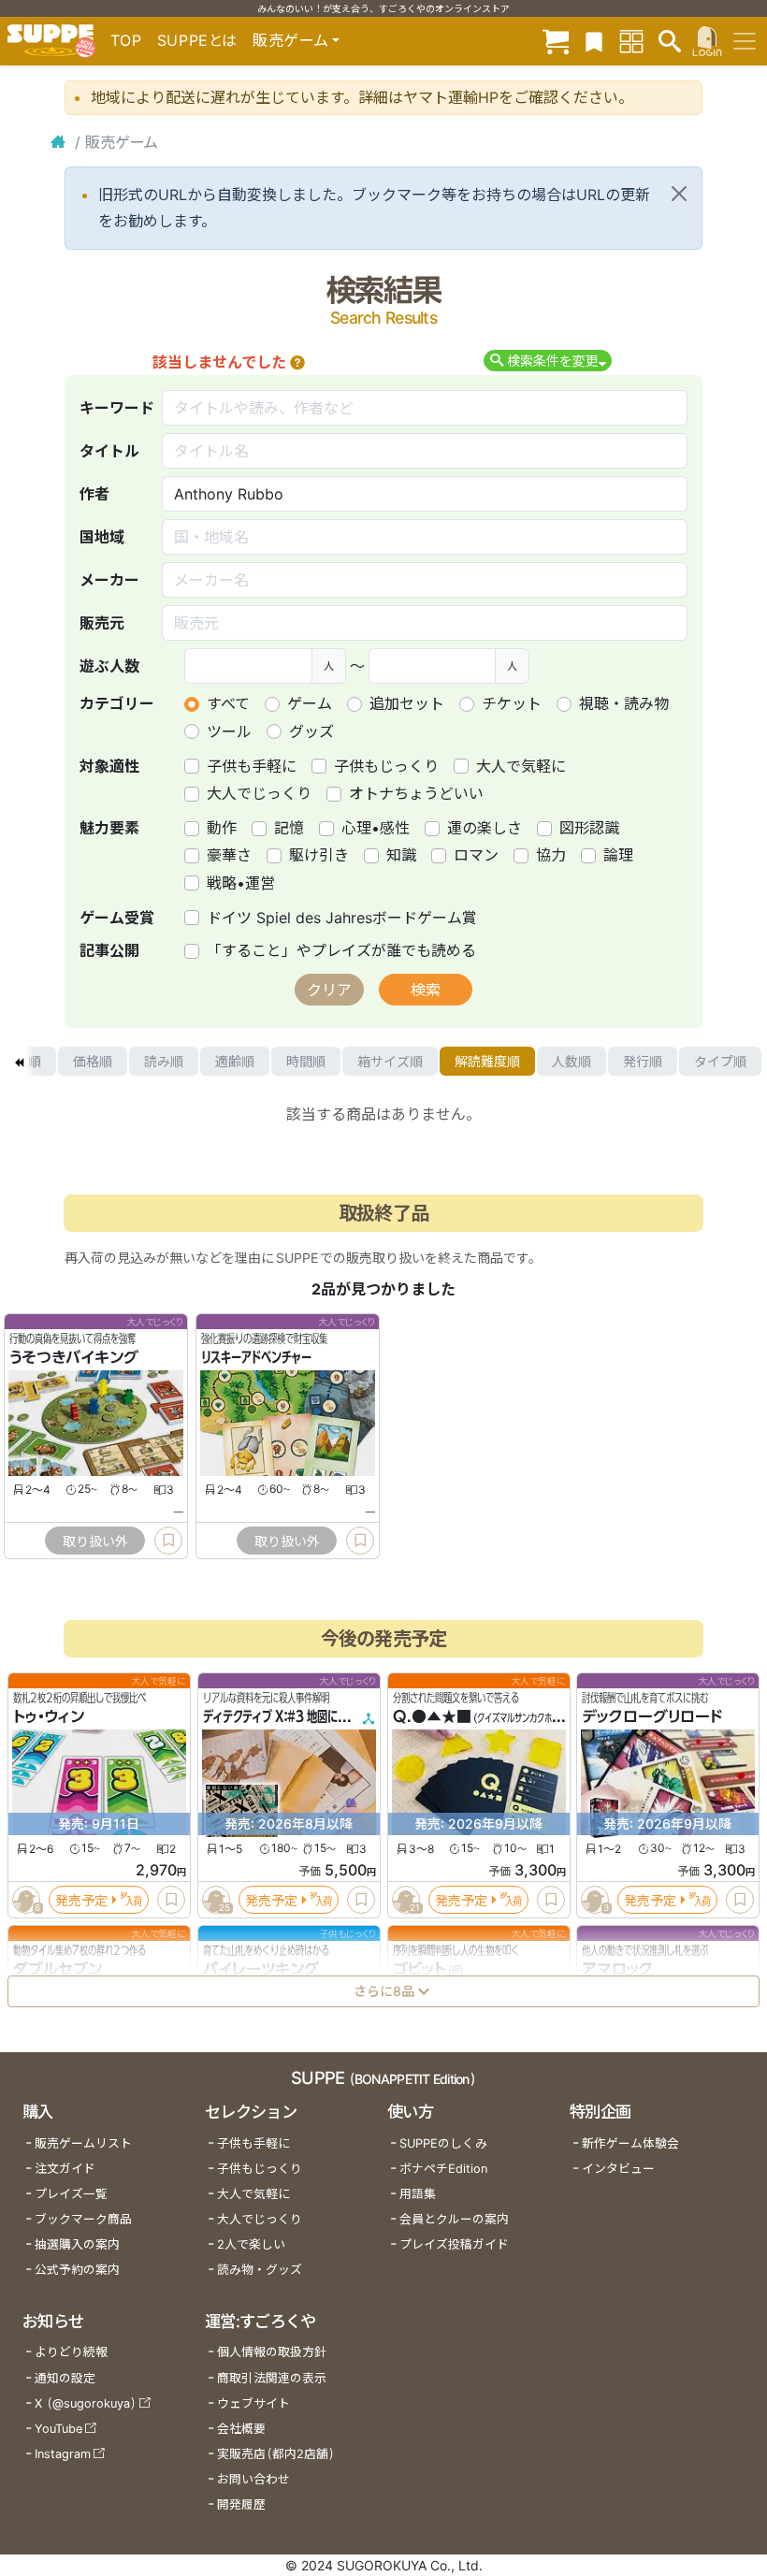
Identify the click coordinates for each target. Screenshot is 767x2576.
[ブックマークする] (168, 1541)
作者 (94, 494)
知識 (401, 855)
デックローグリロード (652, 1716)
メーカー (109, 580)
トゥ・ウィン (49, 1716)
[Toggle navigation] (745, 41)
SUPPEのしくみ (443, 2143)
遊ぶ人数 (109, 666)
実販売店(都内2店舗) (276, 2454)
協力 (551, 855)
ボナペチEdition (443, 2169)
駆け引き (319, 855)
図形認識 (589, 828)
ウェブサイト (253, 2403)
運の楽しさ (485, 828)
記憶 (289, 828)
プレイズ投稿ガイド (454, 2244)
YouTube (58, 2429)
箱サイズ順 (390, 1061)
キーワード (117, 408)
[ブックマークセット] (594, 41)
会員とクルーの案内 (454, 2219)
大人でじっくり (259, 793)
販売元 (102, 623)
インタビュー (618, 2169)
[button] (297, 362)
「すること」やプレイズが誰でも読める (341, 950)
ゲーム (310, 703)
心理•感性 (376, 828)
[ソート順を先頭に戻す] (19, 1062)
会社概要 (241, 2429)
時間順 (306, 1061)
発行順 (643, 1061)
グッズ (311, 731)
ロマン (476, 855)
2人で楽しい (251, 2244)
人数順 (572, 1061)
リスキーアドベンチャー (256, 1358)
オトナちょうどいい (416, 793)
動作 (222, 828)
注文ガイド (65, 2169)
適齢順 (235, 1061)
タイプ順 (720, 1061)
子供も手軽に (252, 766)
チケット (512, 703)
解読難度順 (487, 1061)
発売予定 (81, 1899)
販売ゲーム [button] (290, 40)
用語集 (418, 2194)
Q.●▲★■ (432, 1716)
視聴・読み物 (624, 703)
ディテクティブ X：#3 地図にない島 (286, 1716)
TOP (126, 40)
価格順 (93, 1061)
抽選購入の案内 (77, 2244)
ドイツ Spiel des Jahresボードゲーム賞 (342, 918)
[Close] (679, 194)
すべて (228, 703)
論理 (618, 855)
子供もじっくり (386, 766)
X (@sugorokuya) (86, 2403)
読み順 (164, 1061)
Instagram (63, 2454)
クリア (329, 990)
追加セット (407, 703)
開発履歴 (241, 2504)
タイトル (109, 451)
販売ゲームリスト (83, 2143)
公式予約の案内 (77, 2270)
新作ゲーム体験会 (630, 2143)
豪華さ (229, 855)
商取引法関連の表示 (272, 2378)
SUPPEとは (197, 40)
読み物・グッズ (260, 2270)
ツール (229, 731)
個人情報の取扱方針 (272, 2352)
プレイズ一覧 (71, 2194)
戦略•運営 (241, 883)
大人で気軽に (521, 766)
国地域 (102, 537)
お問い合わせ (253, 2479)
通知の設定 (65, 2378)
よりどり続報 (71, 2352)
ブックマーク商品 (83, 2219)
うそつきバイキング (74, 1358)
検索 (426, 990)
